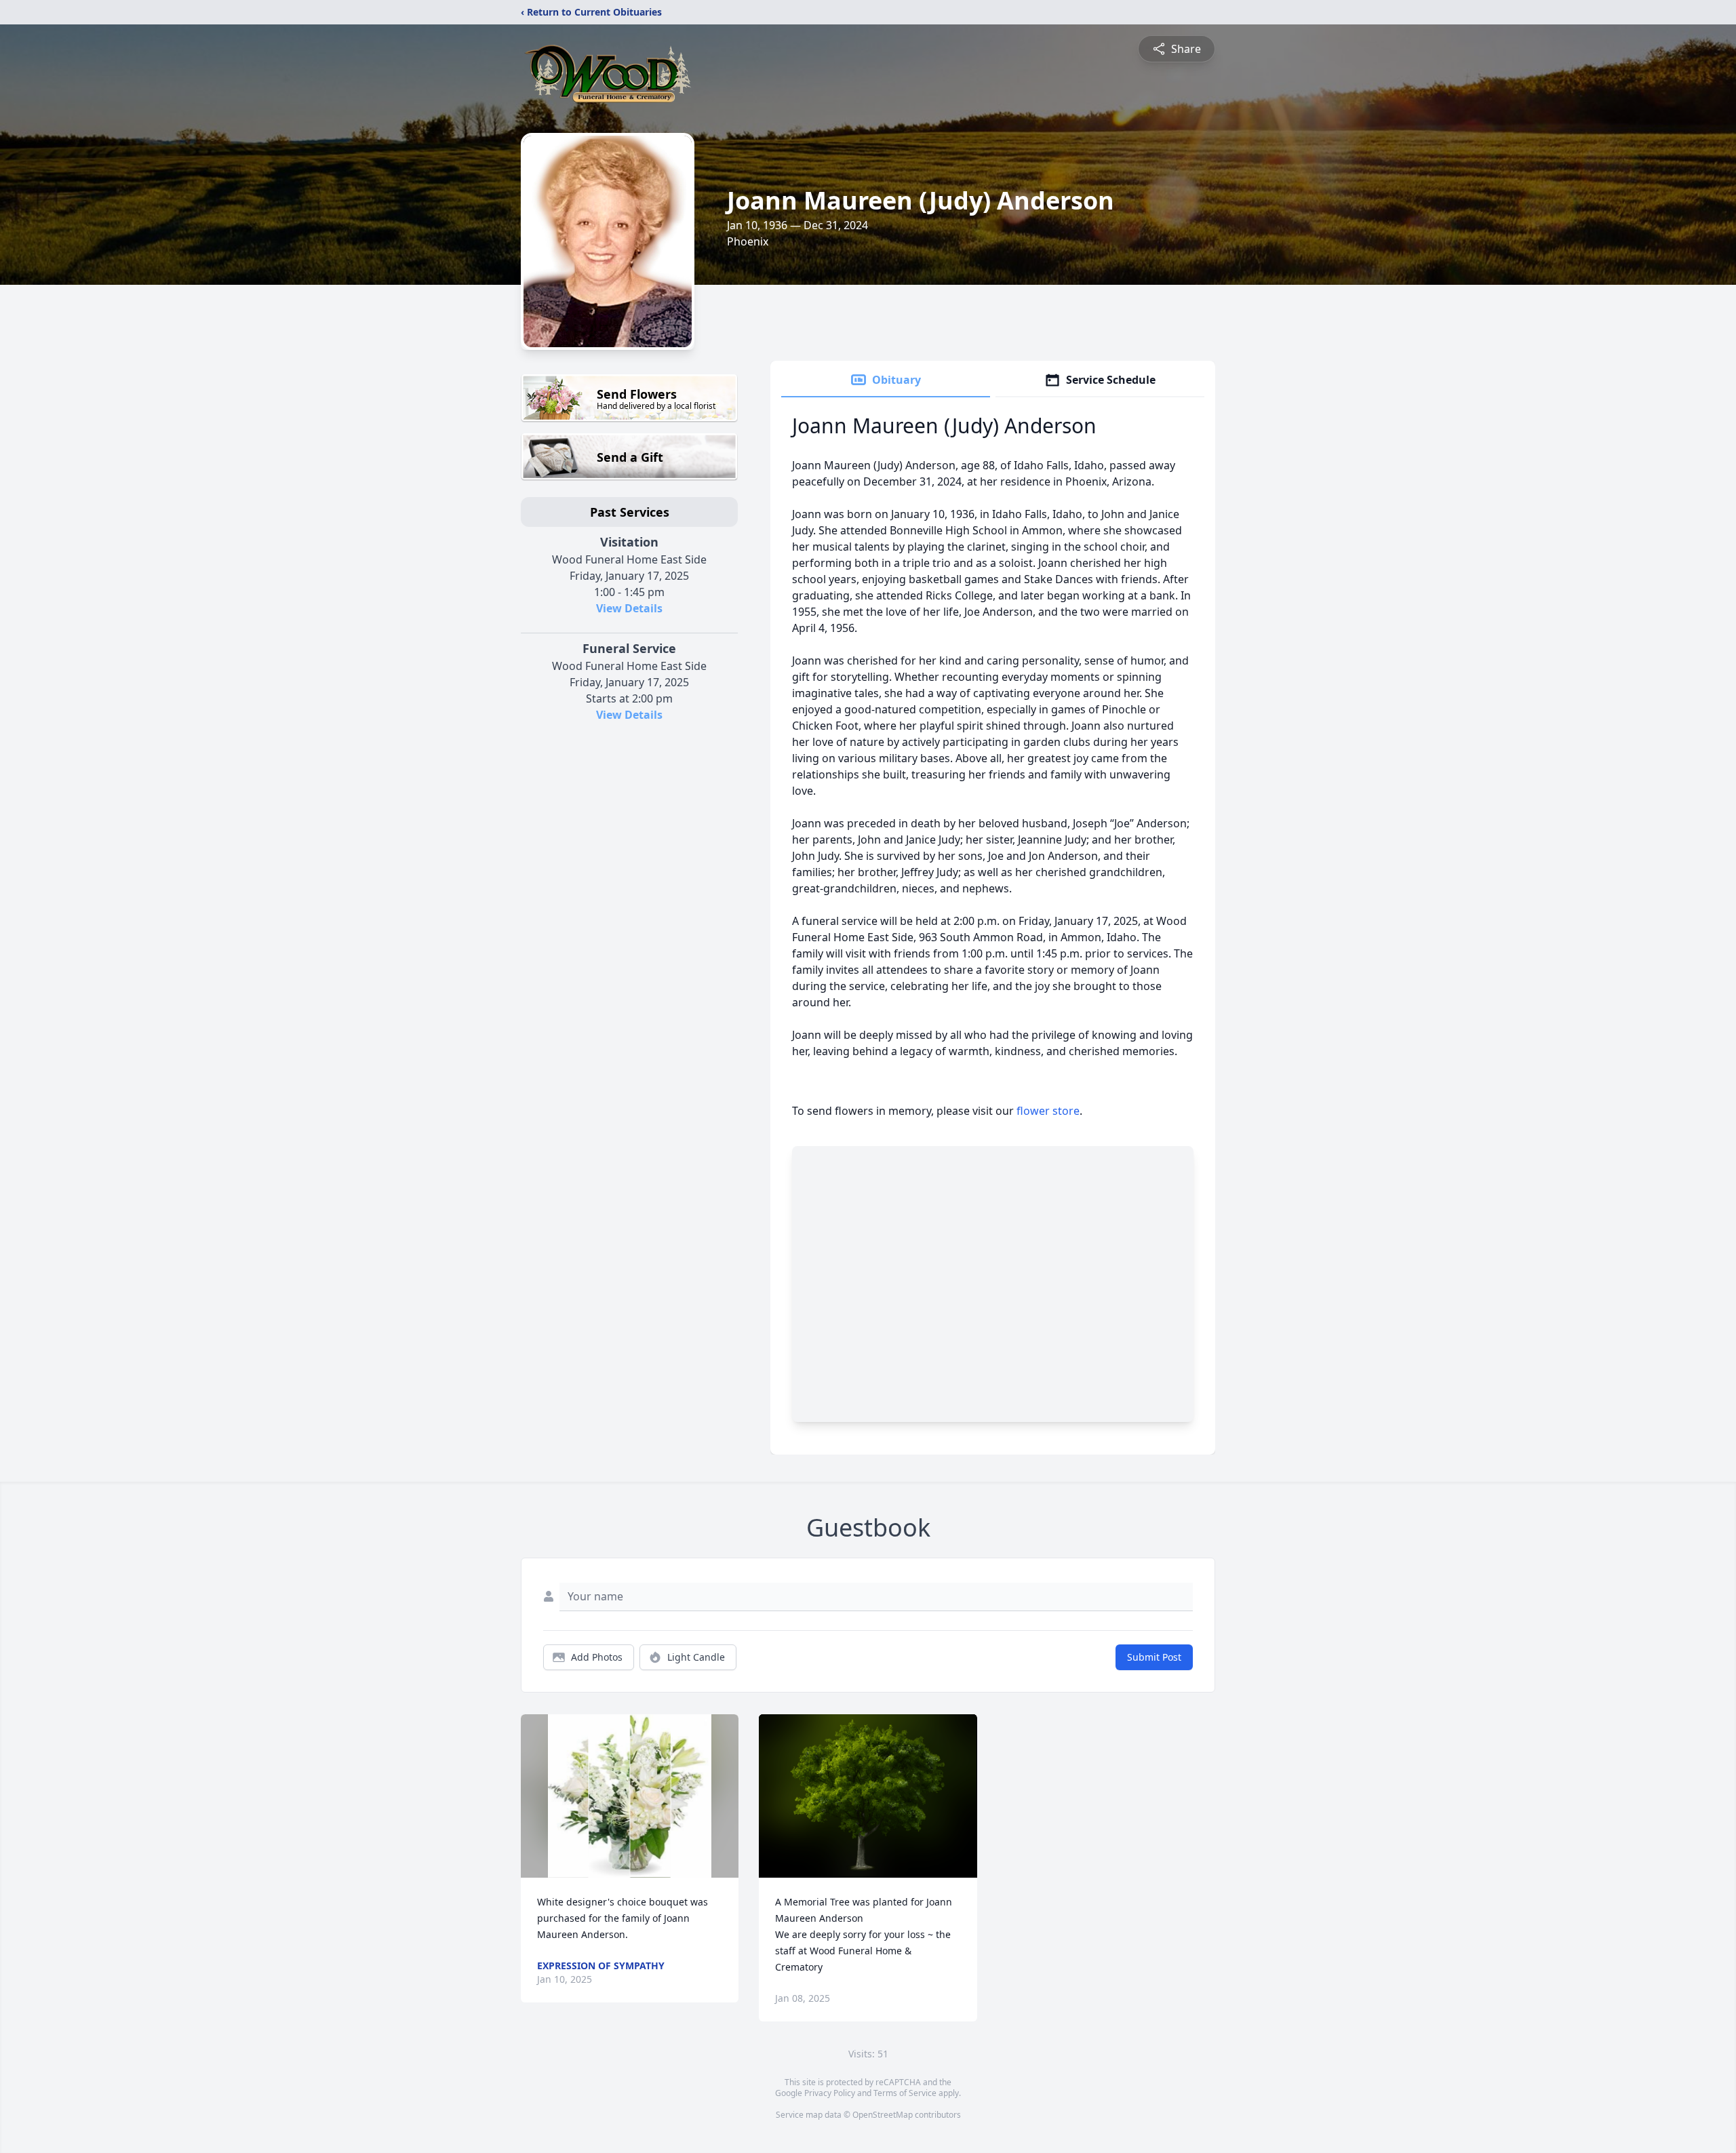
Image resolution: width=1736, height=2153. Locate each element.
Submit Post (1154, 1657)
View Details (629, 608)
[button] (630, 1796)
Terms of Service (905, 2093)
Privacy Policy (830, 2093)
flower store (1048, 1111)
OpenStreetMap (883, 2115)
